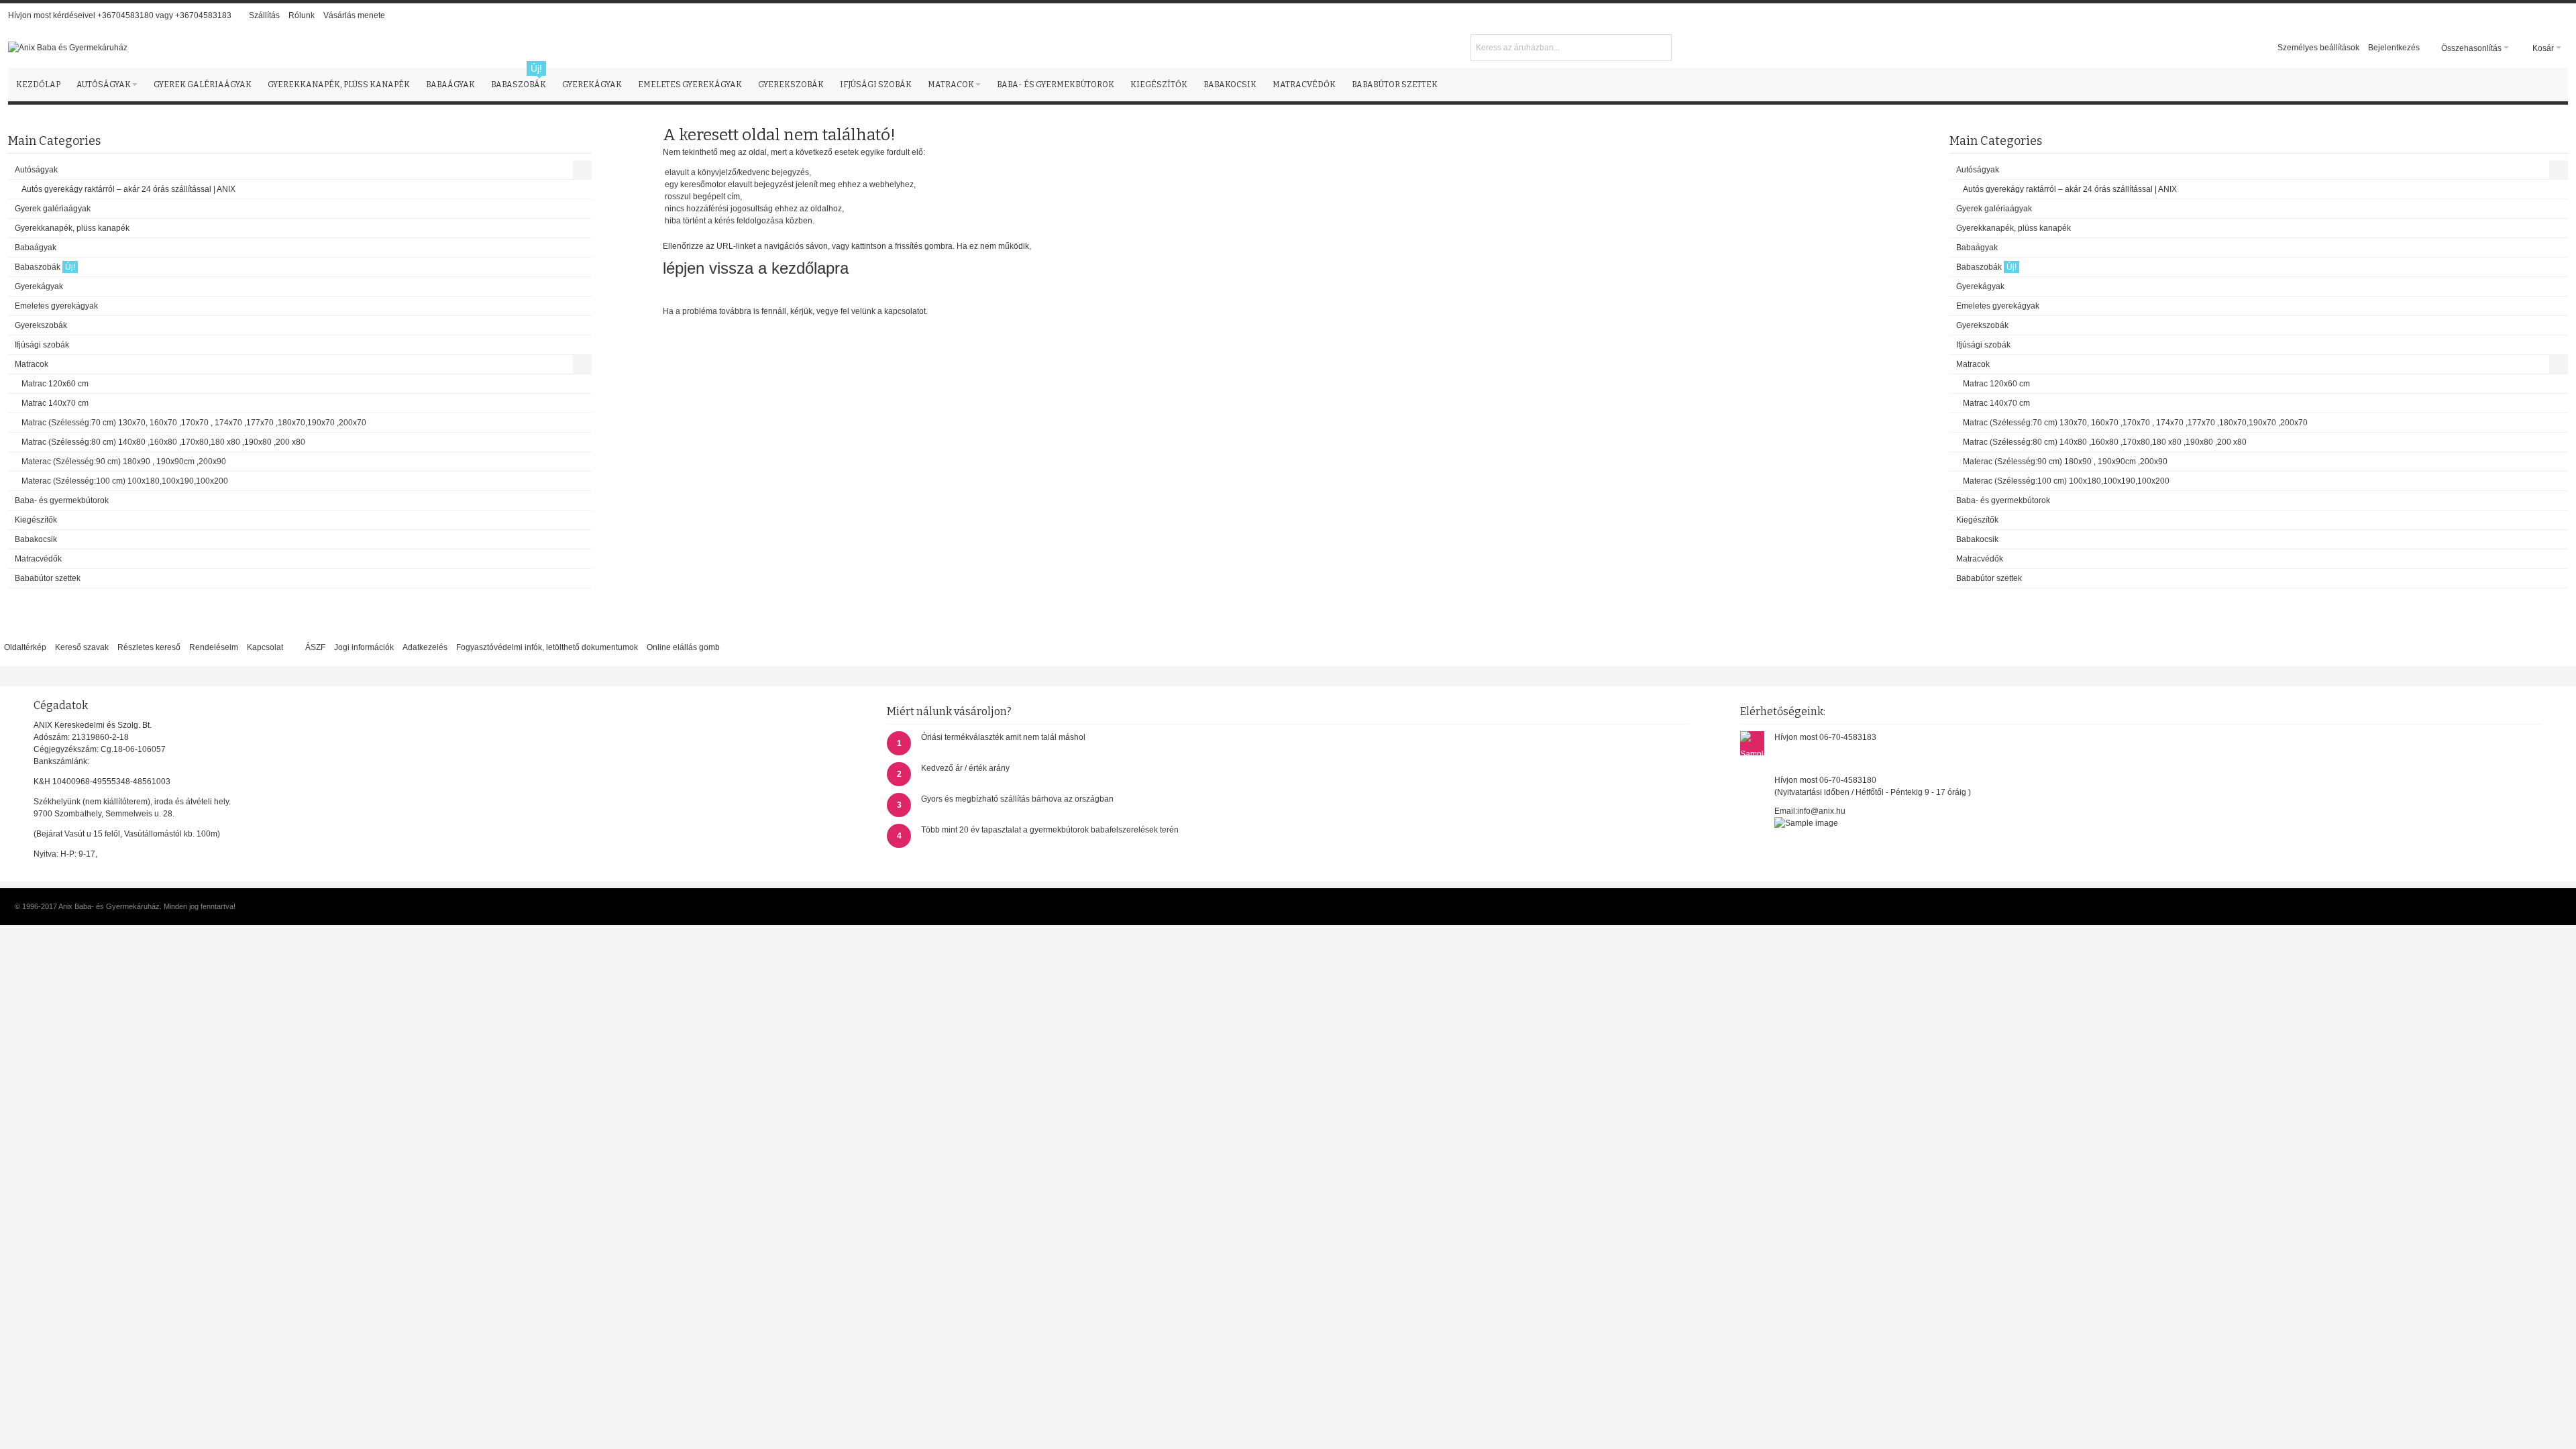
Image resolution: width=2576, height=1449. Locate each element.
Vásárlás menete (354, 15)
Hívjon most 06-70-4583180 (1825, 780)
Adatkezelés (425, 647)
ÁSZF (315, 647)
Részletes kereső (149, 647)
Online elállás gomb (683, 647)
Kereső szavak (82, 647)
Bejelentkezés (2394, 48)
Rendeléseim (214, 647)
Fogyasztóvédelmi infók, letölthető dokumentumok (547, 647)
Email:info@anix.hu (1810, 811)
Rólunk (302, 15)
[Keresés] (1660, 46)
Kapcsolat (265, 647)
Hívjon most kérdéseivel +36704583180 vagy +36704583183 (120, 15)
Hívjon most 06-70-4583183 (1825, 737)
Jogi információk (364, 647)
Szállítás (264, 15)
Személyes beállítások (2318, 48)
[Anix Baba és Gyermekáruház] (68, 48)
